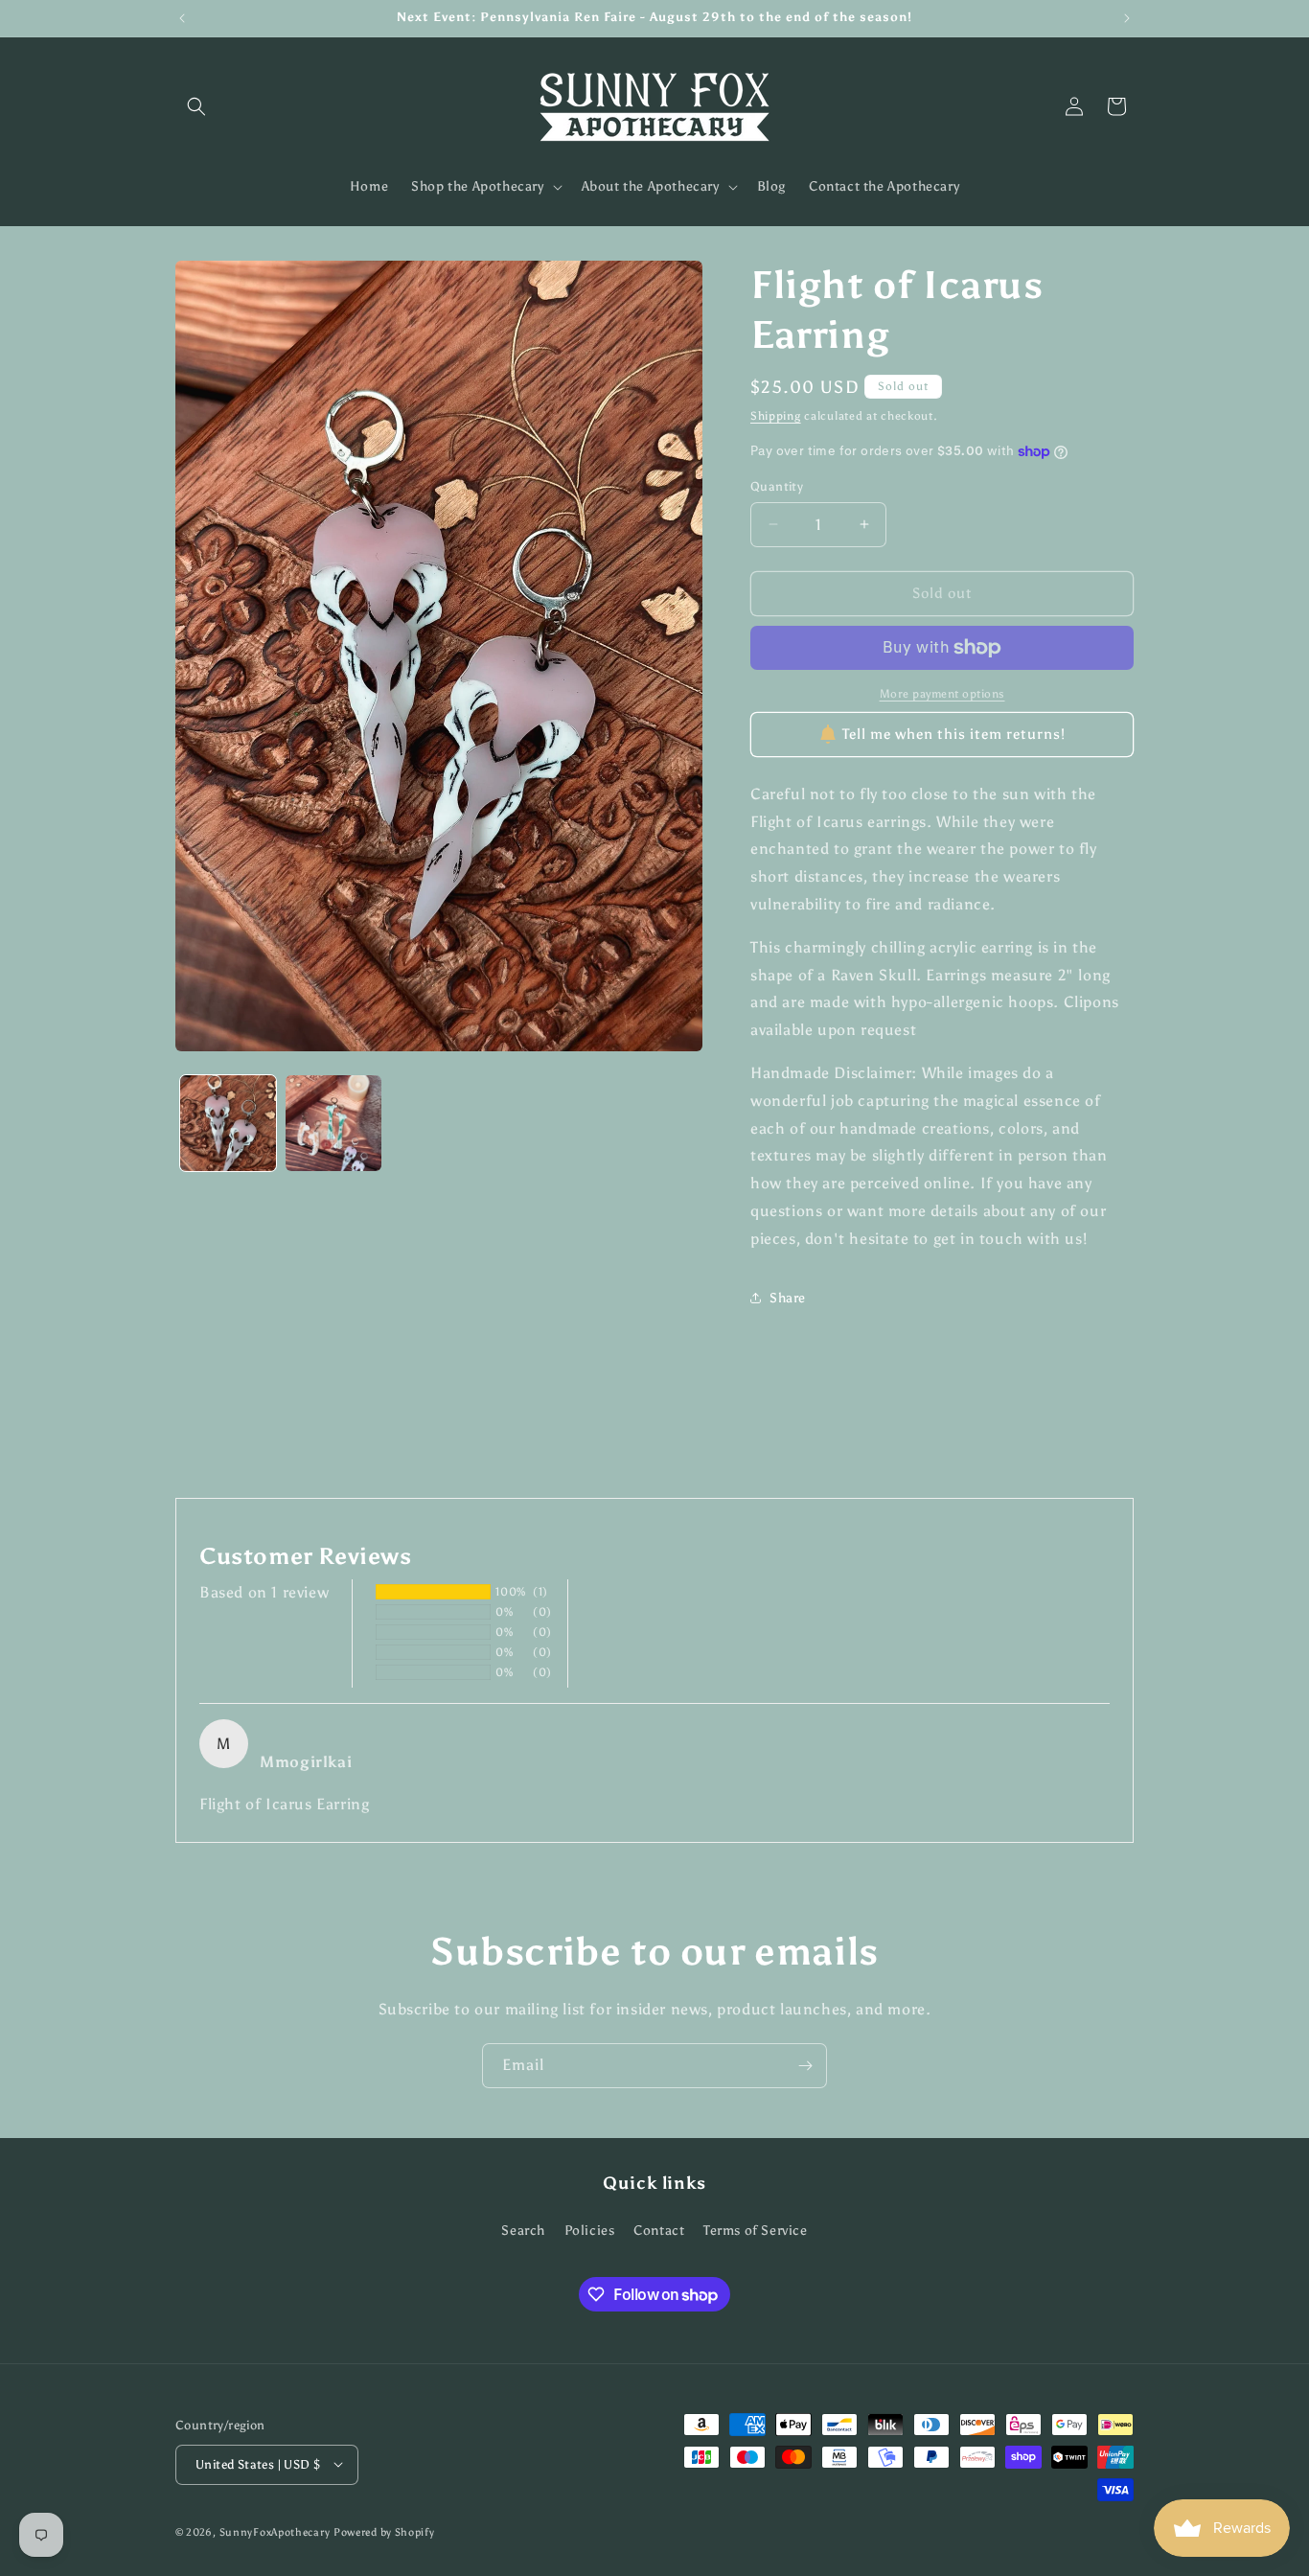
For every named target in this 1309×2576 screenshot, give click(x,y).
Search (523, 2231)
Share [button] (788, 1298)
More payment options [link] (942, 694)
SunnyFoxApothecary (275, 2531)
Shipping (776, 416)
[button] (196, 106)
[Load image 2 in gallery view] (333, 1123)
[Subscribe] (805, 2066)
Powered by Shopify (384, 2531)
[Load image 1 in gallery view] (228, 1123)
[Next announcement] (1127, 18)
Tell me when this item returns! (954, 734)
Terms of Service (756, 2231)
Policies (590, 2231)
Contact (659, 2231)
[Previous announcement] (182, 18)
